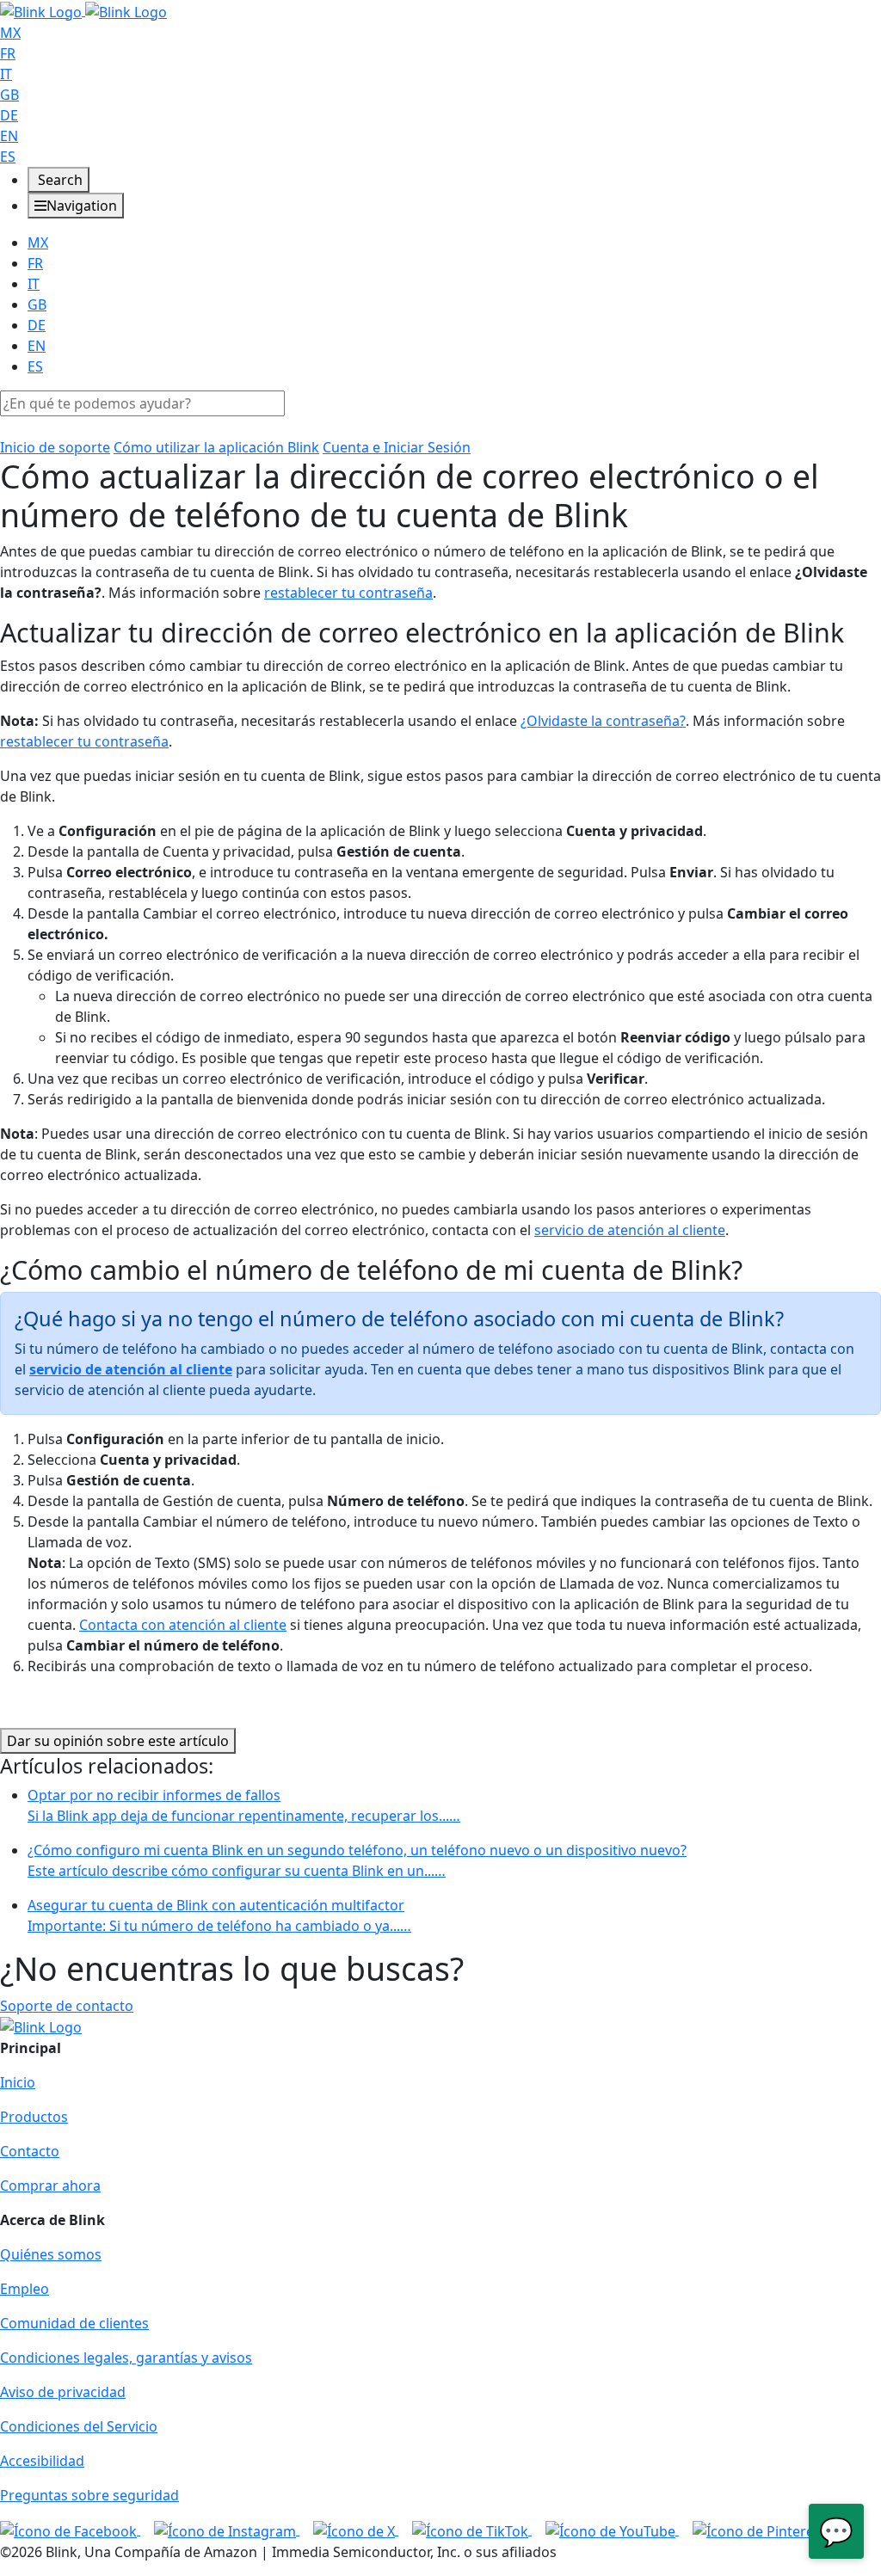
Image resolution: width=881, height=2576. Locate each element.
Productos (34, 2117)
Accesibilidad (42, 2461)
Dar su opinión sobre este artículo (118, 1741)
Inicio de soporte (55, 447)
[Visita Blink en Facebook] (70, 2530)
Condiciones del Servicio (79, 2426)
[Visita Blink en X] (356, 2530)
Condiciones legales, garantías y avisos (126, 2358)
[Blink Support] (83, 10)
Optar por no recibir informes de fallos (244, 1805)
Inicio (18, 2082)
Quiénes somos (51, 2254)
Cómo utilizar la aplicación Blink (216, 447)
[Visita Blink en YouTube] (612, 2530)
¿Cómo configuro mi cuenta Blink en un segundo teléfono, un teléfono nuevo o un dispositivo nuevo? (357, 1860)
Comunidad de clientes (74, 2323)
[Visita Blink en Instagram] (227, 2530)
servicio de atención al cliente (630, 1230)
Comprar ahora (50, 2186)
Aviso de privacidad (63, 2392)
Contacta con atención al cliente (183, 1625)
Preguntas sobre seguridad (89, 2495)
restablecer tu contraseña (348, 593)
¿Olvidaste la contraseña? (603, 721)
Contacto (30, 2151)
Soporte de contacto (67, 2006)
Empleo (25, 2289)
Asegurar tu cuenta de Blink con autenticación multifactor (219, 1915)
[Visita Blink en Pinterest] (759, 2530)
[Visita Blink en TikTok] (472, 2530)
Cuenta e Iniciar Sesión (397, 447)
